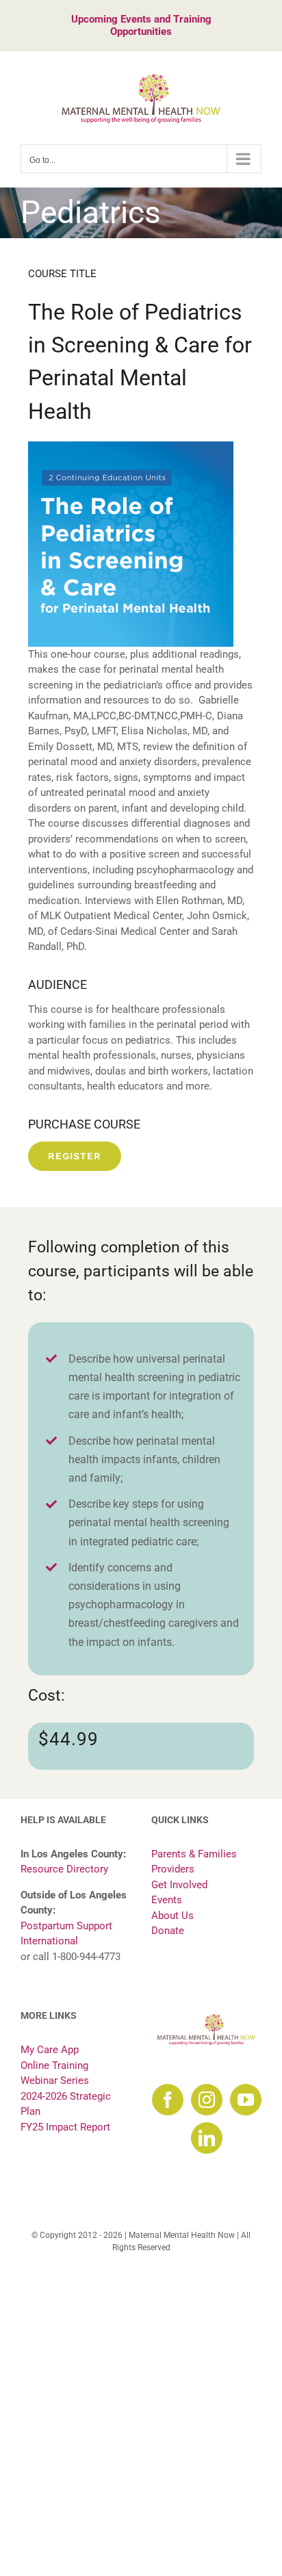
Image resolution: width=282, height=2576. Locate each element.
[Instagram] (207, 2100)
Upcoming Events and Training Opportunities (141, 25)
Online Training (54, 2065)
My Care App (50, 2050)
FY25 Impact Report (65, 2127)
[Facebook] (168, 2100)
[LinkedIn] (207, 2138)
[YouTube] (246, 2100)
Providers (173, 1869)
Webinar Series (55, 2081)
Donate (168, 1931)
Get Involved (179, 1885)
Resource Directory (64, 1869)
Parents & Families (194, 1854)
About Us (172, 1916)
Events (167, 1900)
